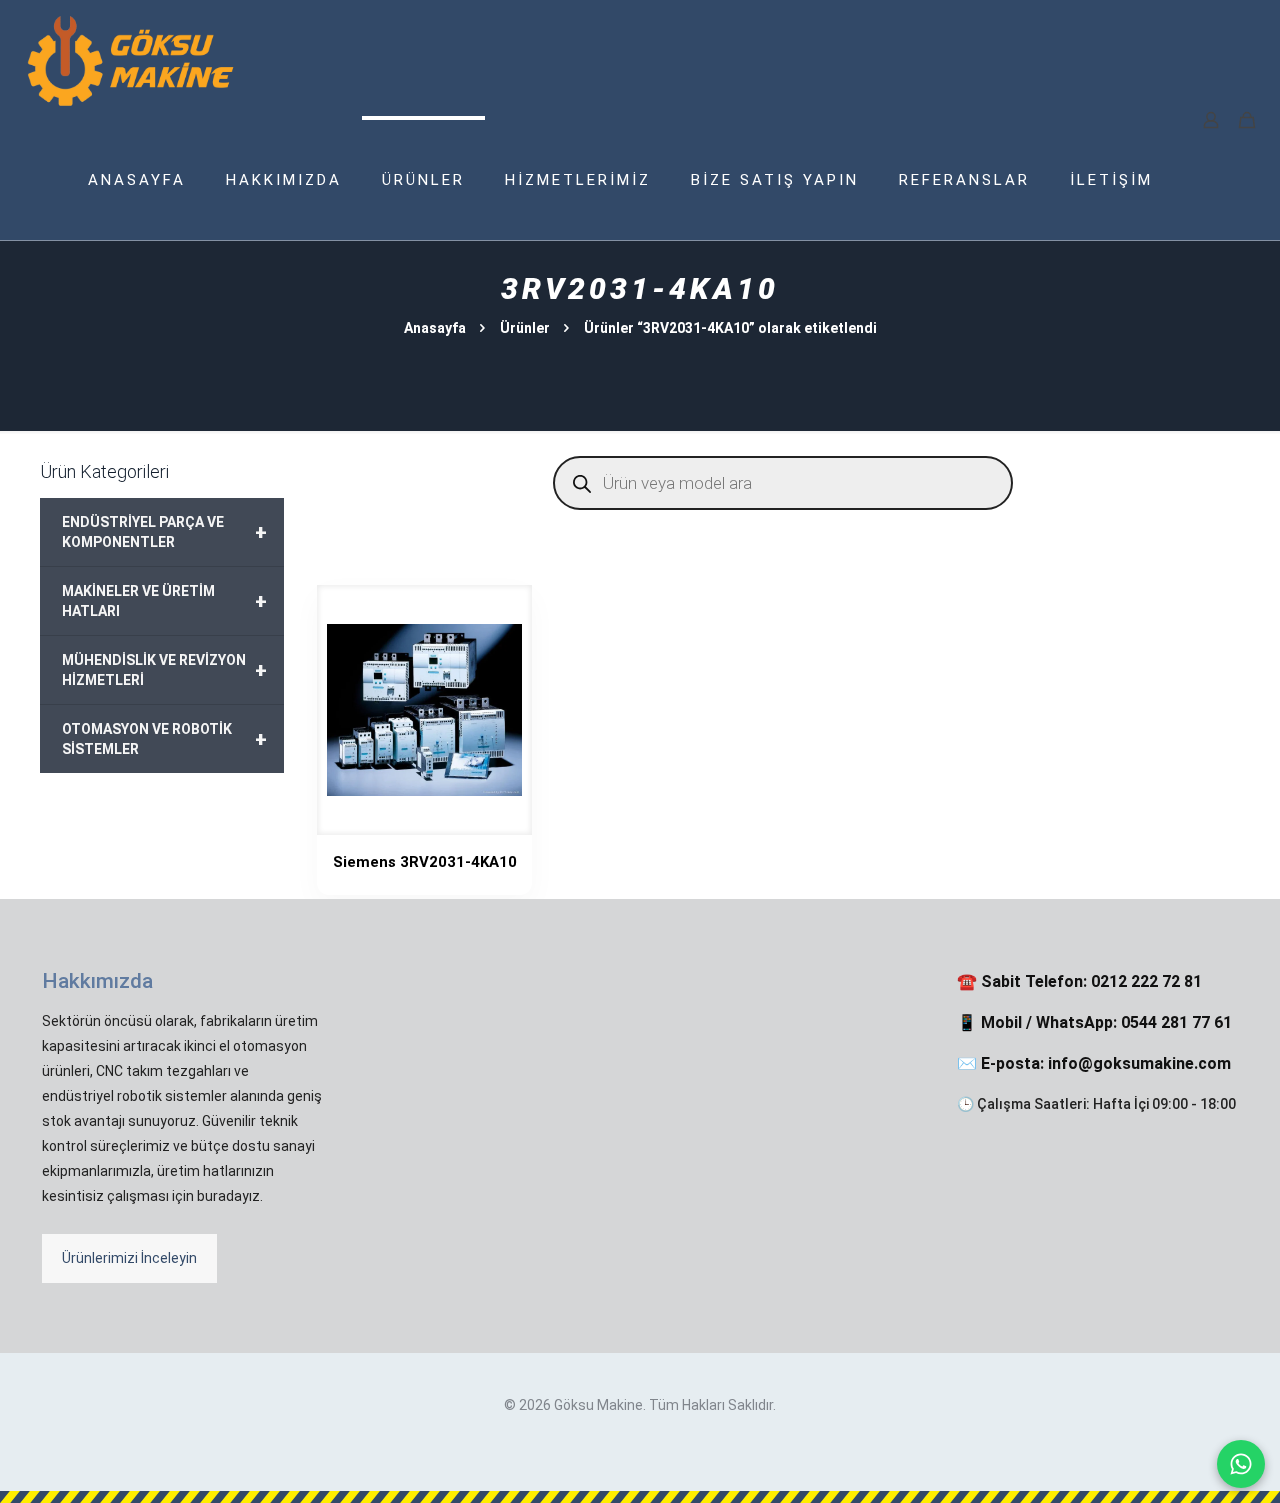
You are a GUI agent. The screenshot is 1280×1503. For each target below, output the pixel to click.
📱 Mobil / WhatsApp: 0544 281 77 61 (1094, 1022)
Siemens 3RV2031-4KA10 (425, 862)
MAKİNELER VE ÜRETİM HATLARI (164, 601)
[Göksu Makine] (131, 60)
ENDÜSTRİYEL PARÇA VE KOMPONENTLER (164, 532)
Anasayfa (435, 328)
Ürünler (525, 328)
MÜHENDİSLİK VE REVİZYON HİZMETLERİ (164, 670)
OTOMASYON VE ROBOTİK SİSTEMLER (164, 739)
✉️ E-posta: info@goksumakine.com (1094, 1063)
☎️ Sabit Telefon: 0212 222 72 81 (1079, 981)
